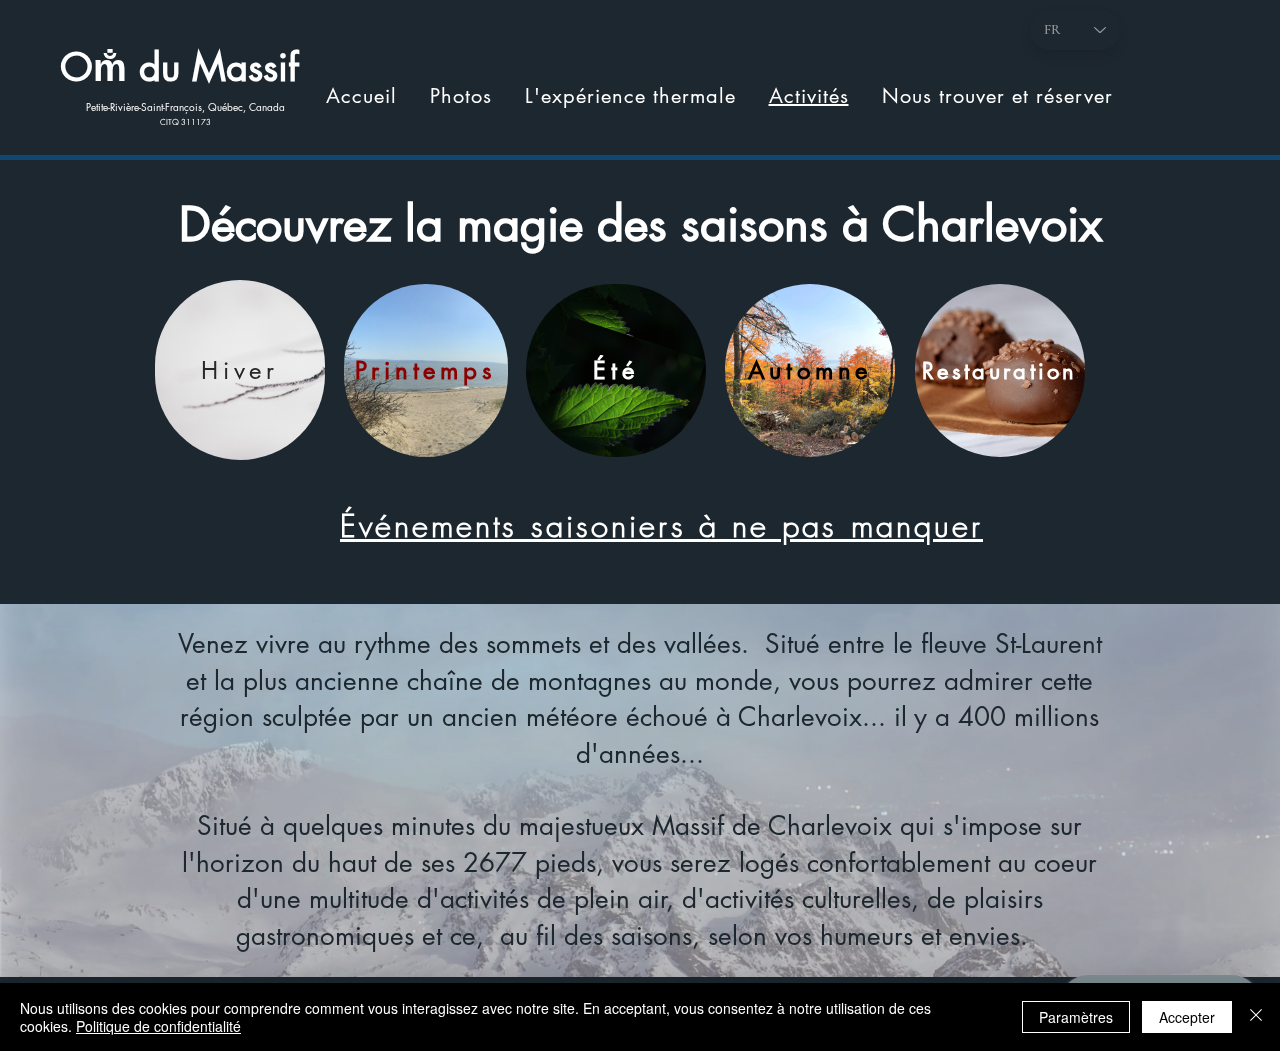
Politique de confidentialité (158, 1026)
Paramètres (1076, 1017)
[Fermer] (1256, 1017)
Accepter (1187, 1017)
